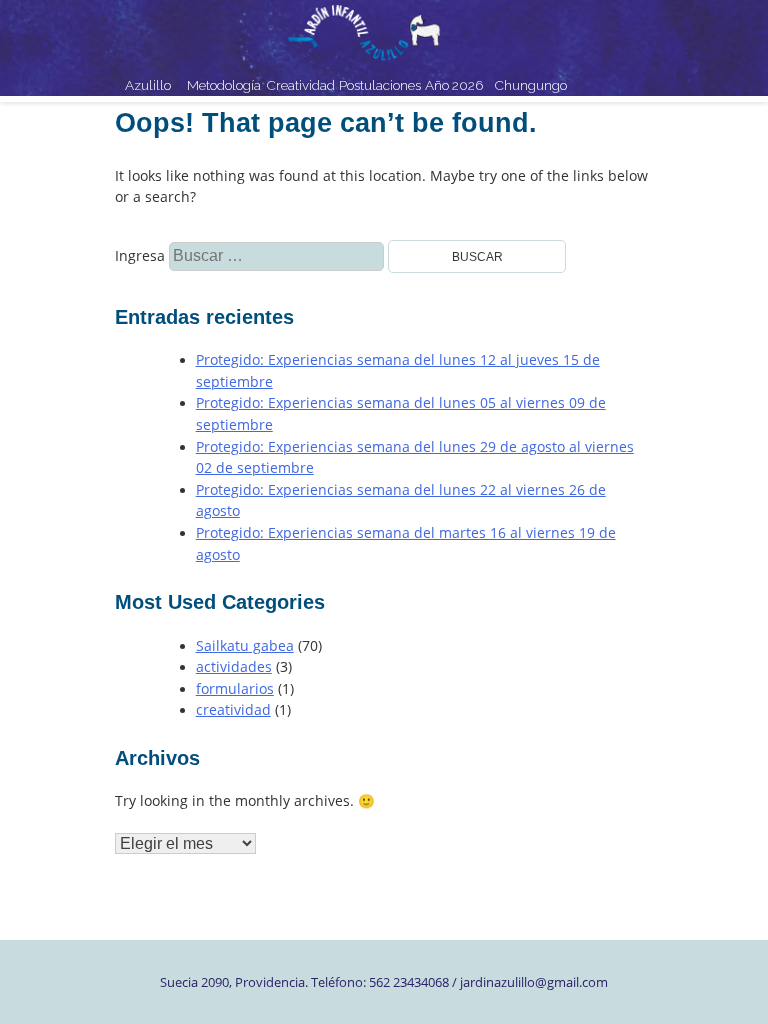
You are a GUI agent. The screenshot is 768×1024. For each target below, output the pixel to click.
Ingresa (166, 256)
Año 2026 (454, 85)
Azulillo (148, 85)
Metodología (224, 85)
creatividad (233, 710)
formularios (235, 689)
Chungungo (531, 85)
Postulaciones (377, 85)
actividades (234, 667)
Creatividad (301, 85)
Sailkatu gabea (245, 646)
